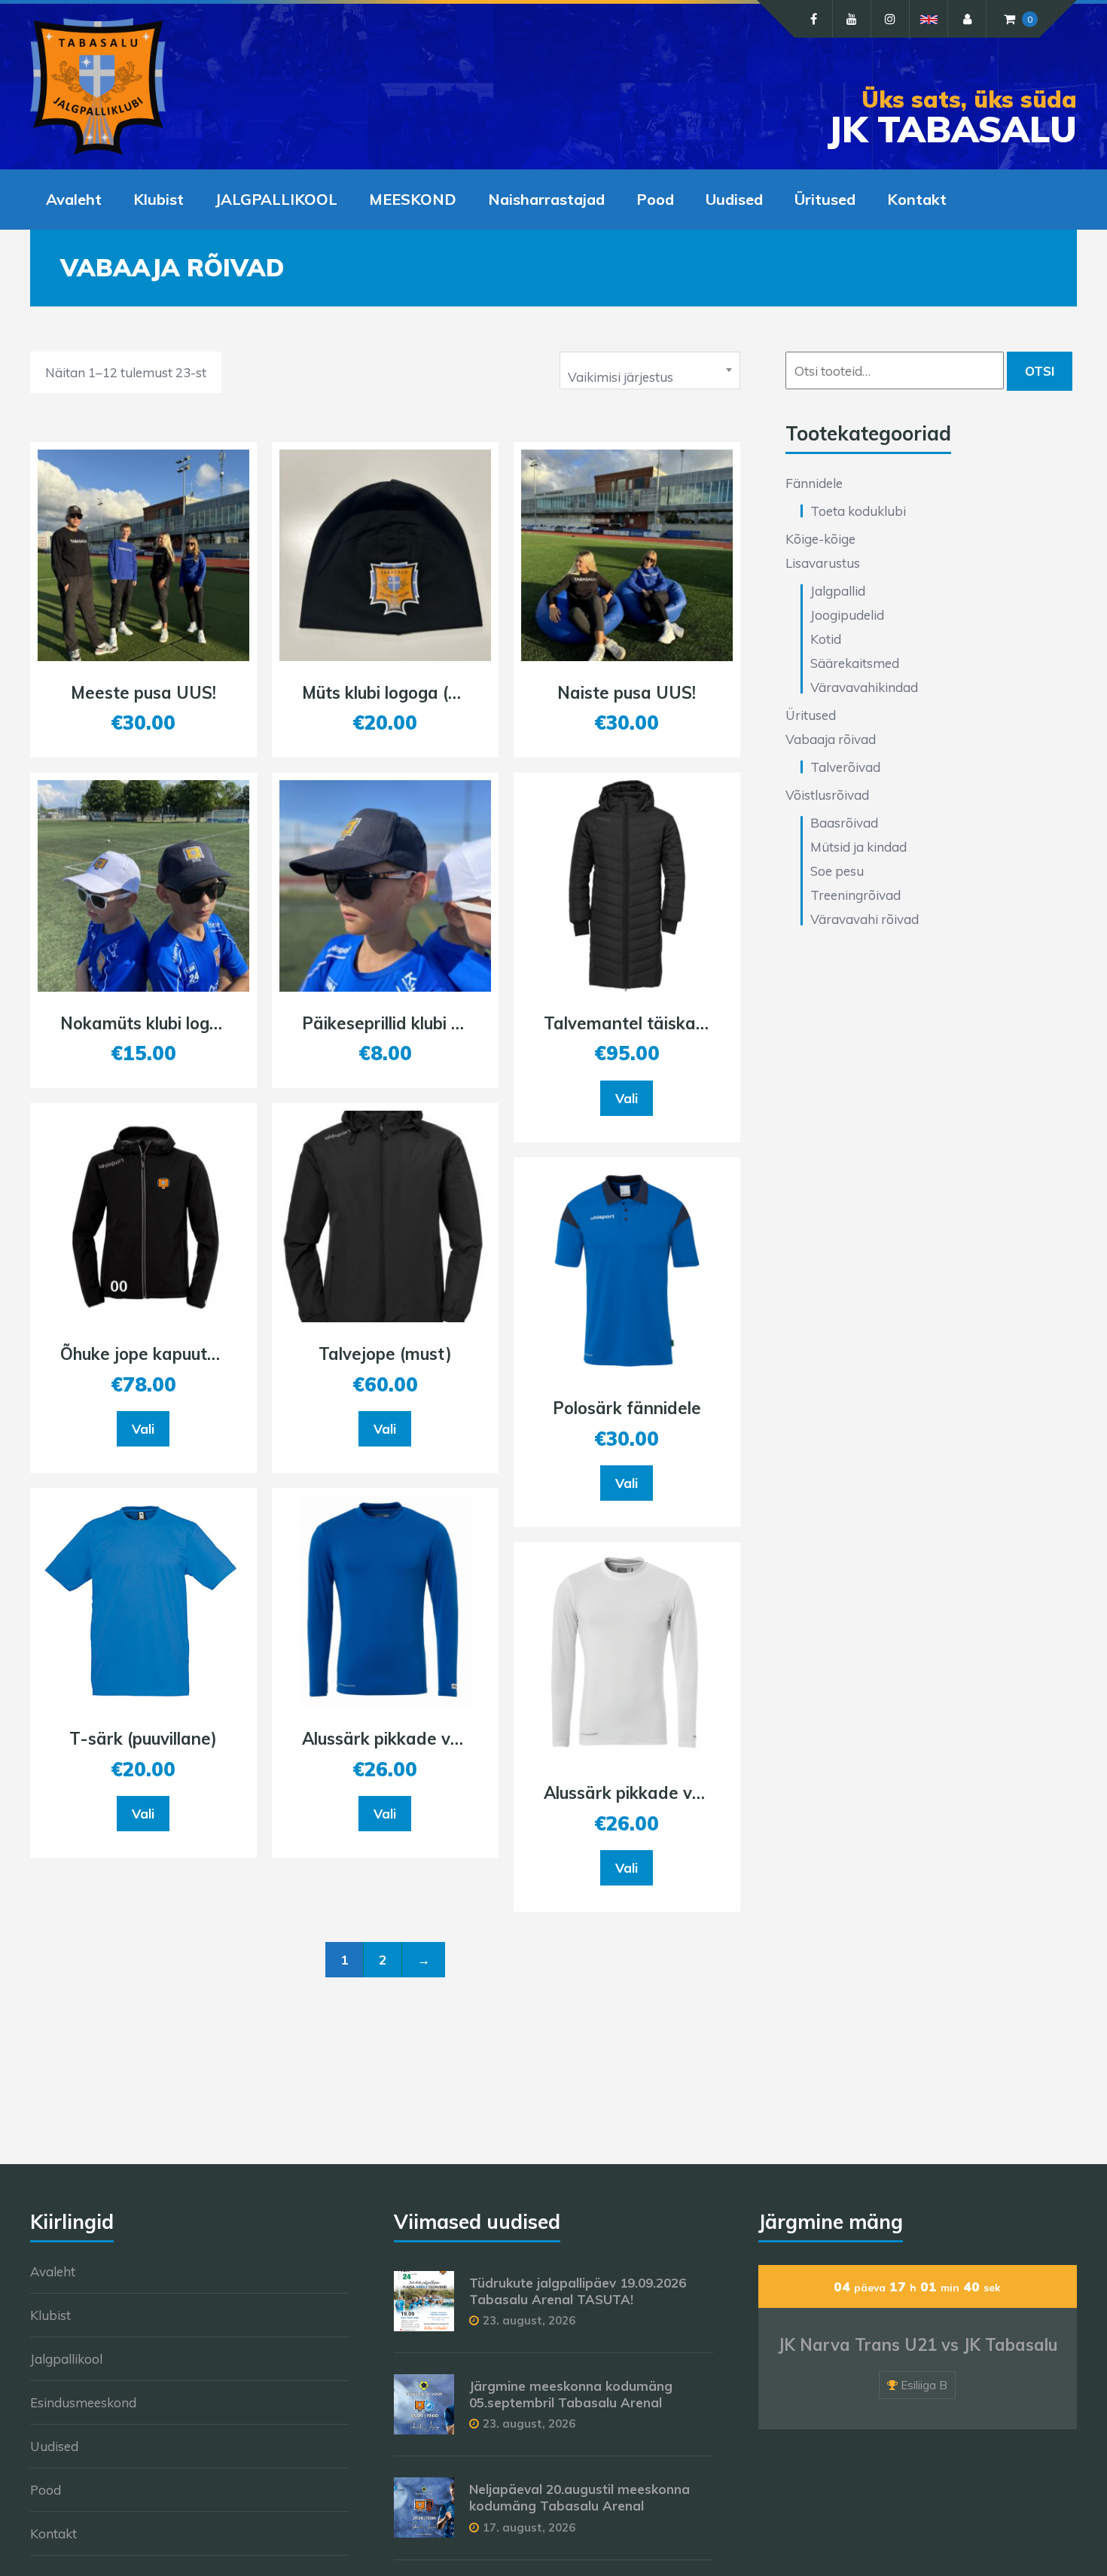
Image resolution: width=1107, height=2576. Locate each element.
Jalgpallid (838, 591)
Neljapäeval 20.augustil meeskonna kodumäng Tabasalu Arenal (579, 2497)
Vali (143, 1429)
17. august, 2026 (529, 2527)
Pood (655, 199)
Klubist (159, 199)
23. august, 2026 (529, 2320)
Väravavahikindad (864, 687)
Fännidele (814, 483)
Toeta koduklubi (858, 511)
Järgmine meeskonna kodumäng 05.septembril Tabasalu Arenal (571, 2394)
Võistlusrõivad (827, 795)
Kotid (826, 639)
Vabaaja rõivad (831, 739)
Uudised (734, 199)
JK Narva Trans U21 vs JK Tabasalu (918, 2345)
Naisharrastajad (546, 199)
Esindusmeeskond (83, 2402)
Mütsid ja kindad (858, 847)
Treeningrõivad (855, 895)
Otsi (1040, 371)
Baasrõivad (844, 823)
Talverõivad (845, 767)
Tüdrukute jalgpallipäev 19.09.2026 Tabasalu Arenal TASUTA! (578, 2291)
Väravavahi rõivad (865, 919)
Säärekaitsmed (855, 663)
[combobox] (650, 370)
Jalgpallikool (66, 2359)
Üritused (825, 199)
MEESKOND (413, 199)
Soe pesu (837, 871)
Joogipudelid (847, 615)
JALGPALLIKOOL (276, 199)
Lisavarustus (823, 563)
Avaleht (74, 199)
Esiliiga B (924, 2385)
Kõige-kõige (820, 539)
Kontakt (917, 199)
